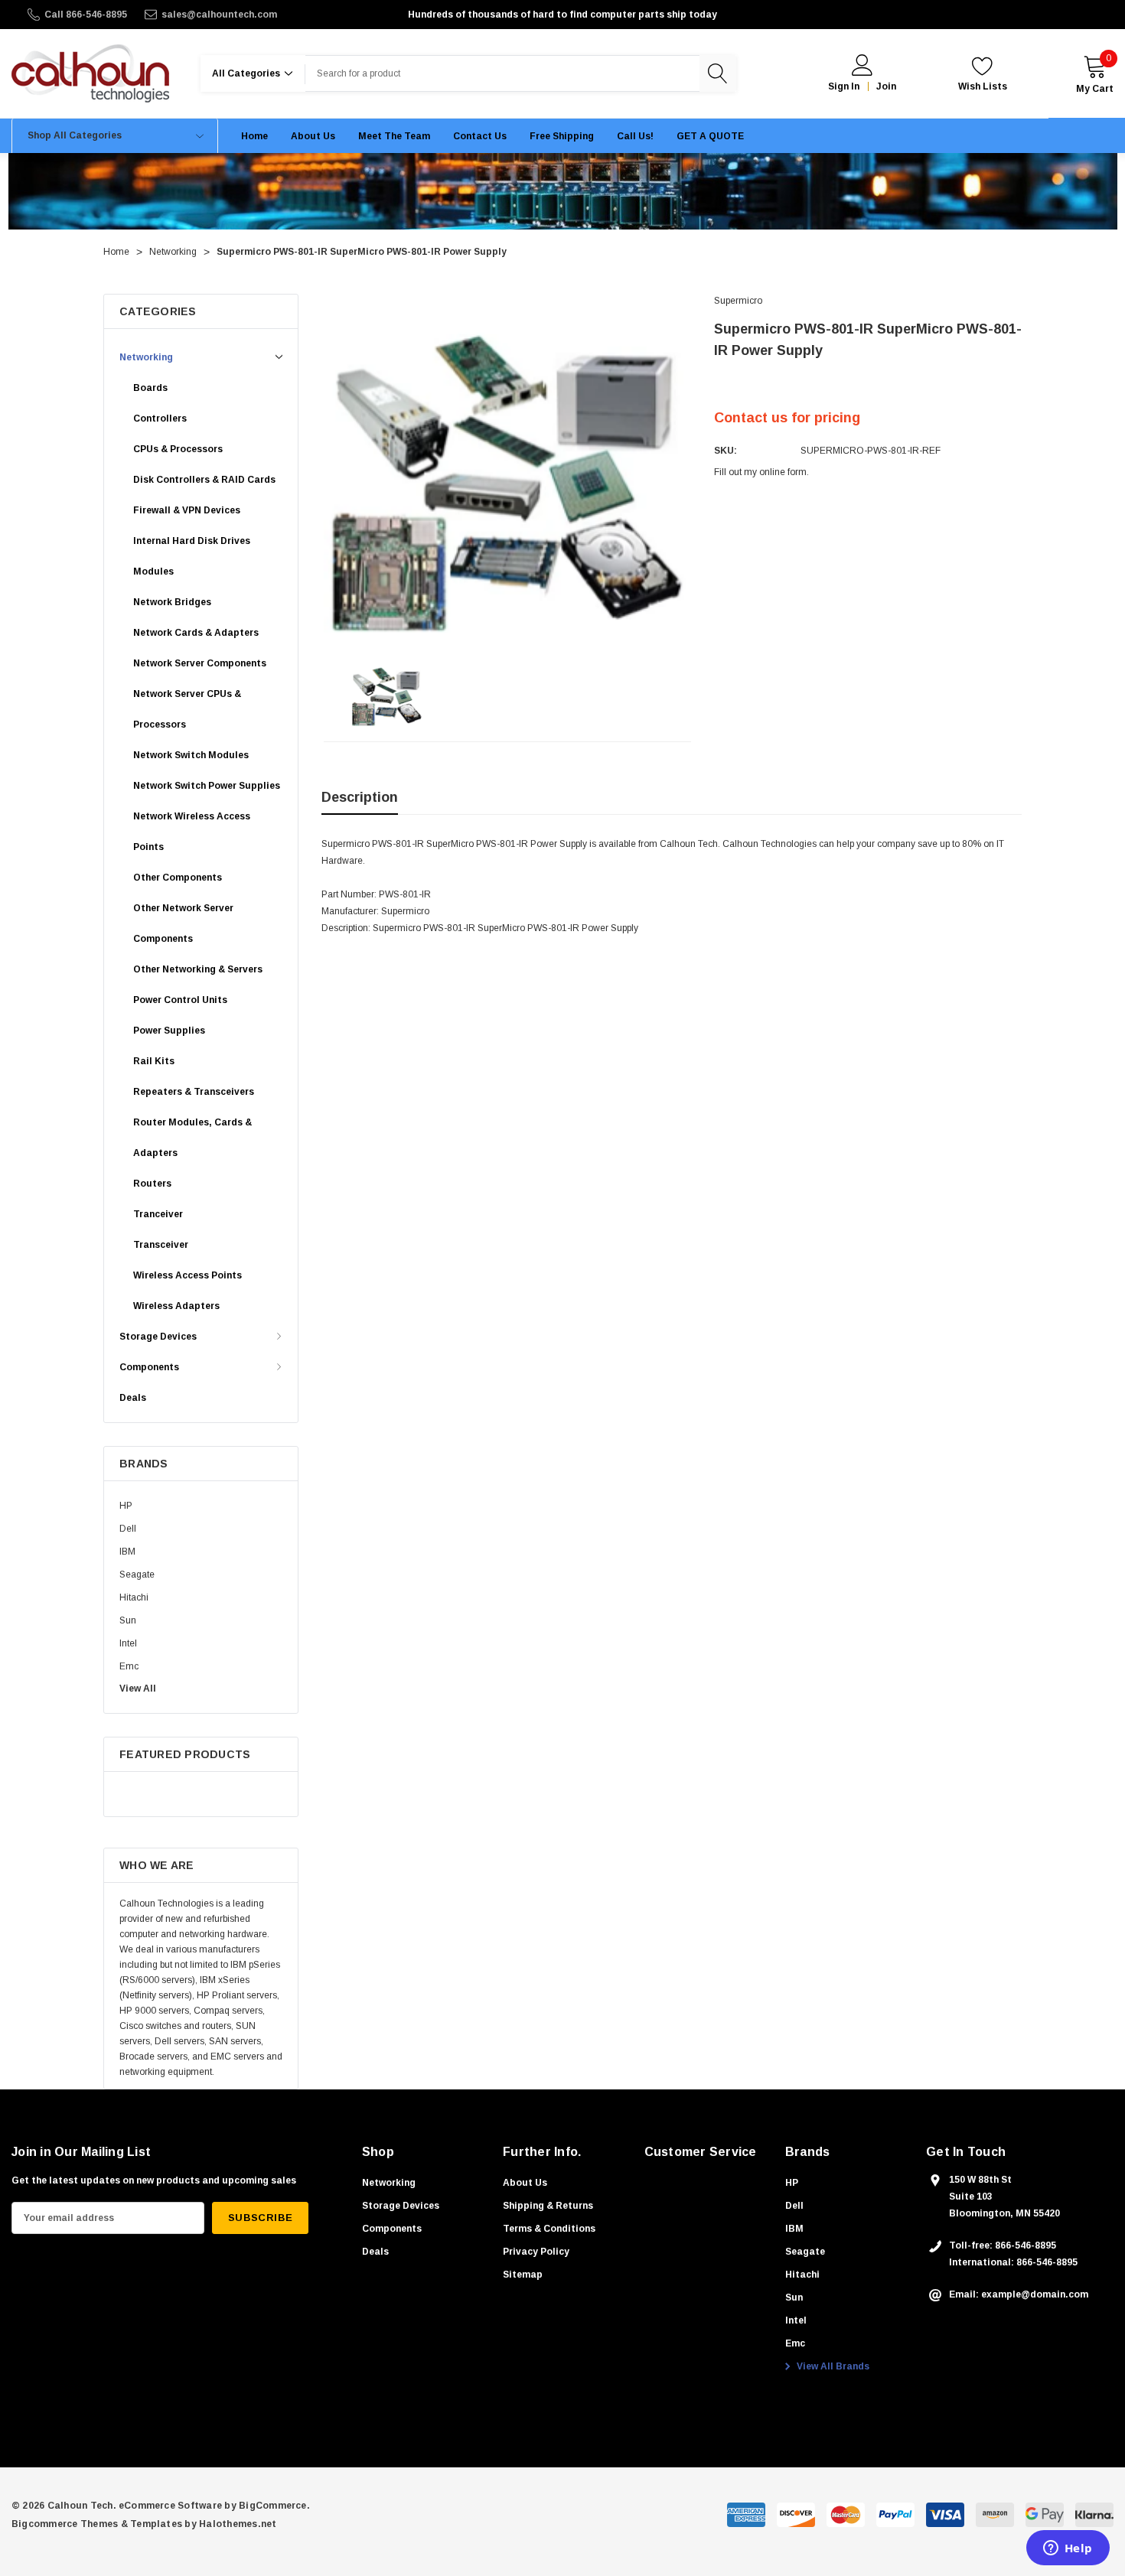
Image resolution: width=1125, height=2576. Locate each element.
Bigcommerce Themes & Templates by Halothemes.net (144, 2524)
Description (360, 797)
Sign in (844, 86)
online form (783, 472)
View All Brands (832, 2366)
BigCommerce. (274, 2506)
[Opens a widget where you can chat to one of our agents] (1068, 2549)
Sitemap (523, 2275)
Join (886, 86)
